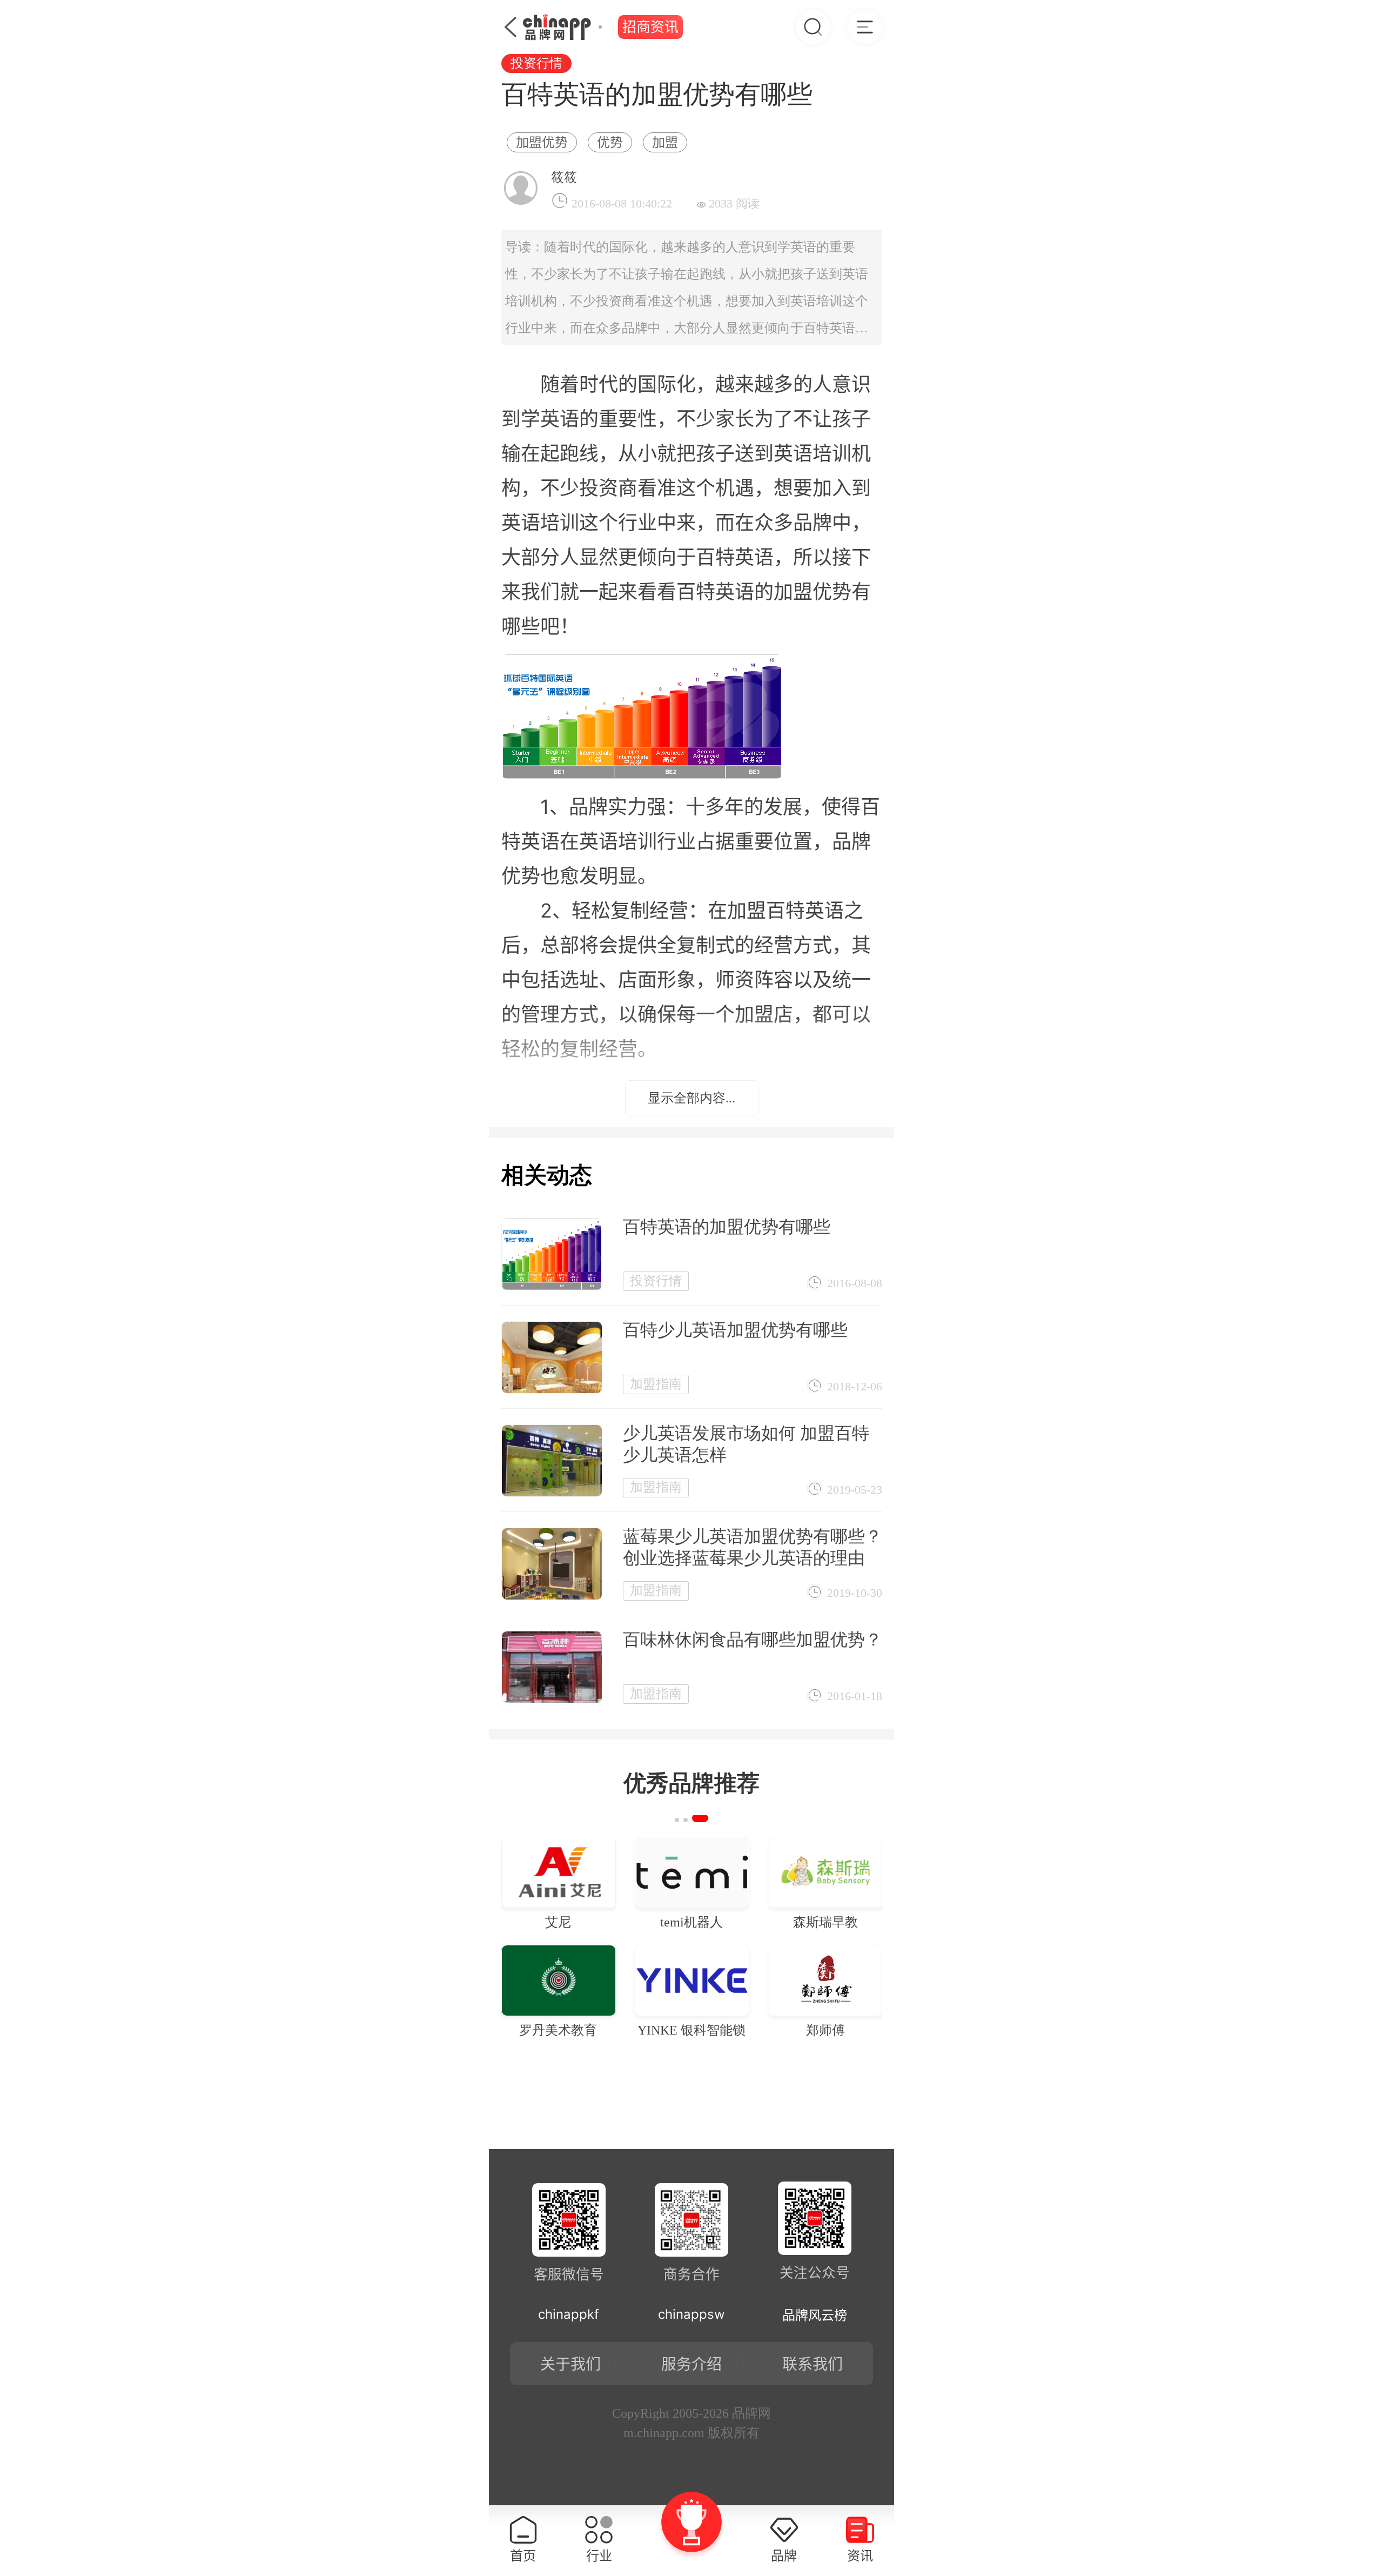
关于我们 (570, 2364)
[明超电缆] (630, 1980)
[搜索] (813, 27)
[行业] (865, 27)
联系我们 (813, 2364)
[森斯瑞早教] (516, 1872)
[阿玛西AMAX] (630, 1872)
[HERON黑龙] (764, 1980)
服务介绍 (691, 2364)
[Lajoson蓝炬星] (764, 1872)
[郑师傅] (516, 1980)
